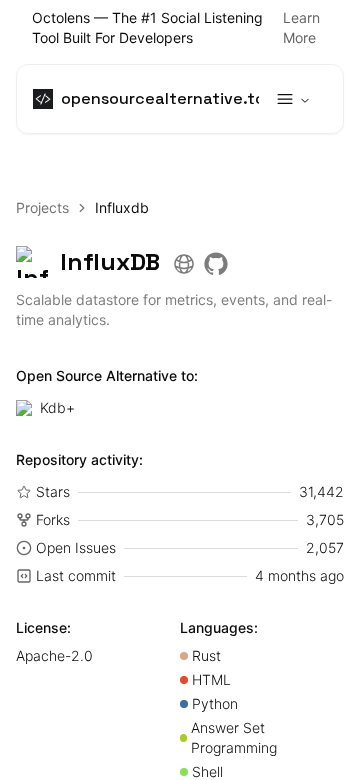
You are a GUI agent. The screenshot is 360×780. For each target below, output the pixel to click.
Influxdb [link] (122, 207)
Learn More (301, 27)
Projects (42, 207)
